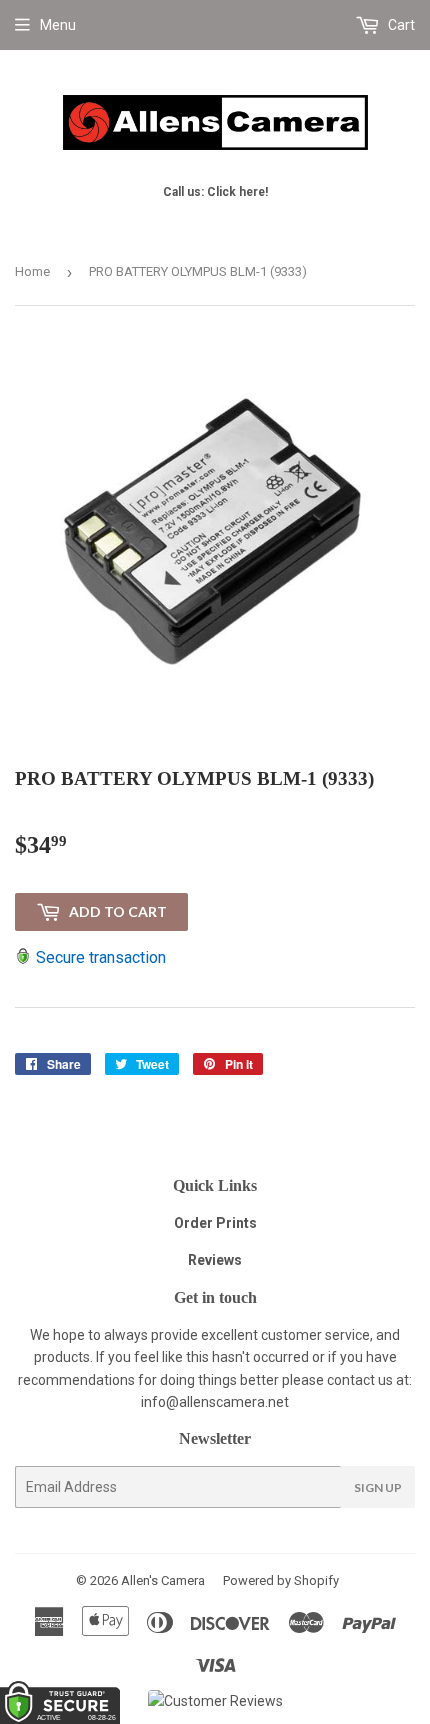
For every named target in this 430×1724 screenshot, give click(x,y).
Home (32, 271)
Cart (400, 25)
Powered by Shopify (281, 1580)
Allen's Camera (163, 1580)
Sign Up (378, 1487)
